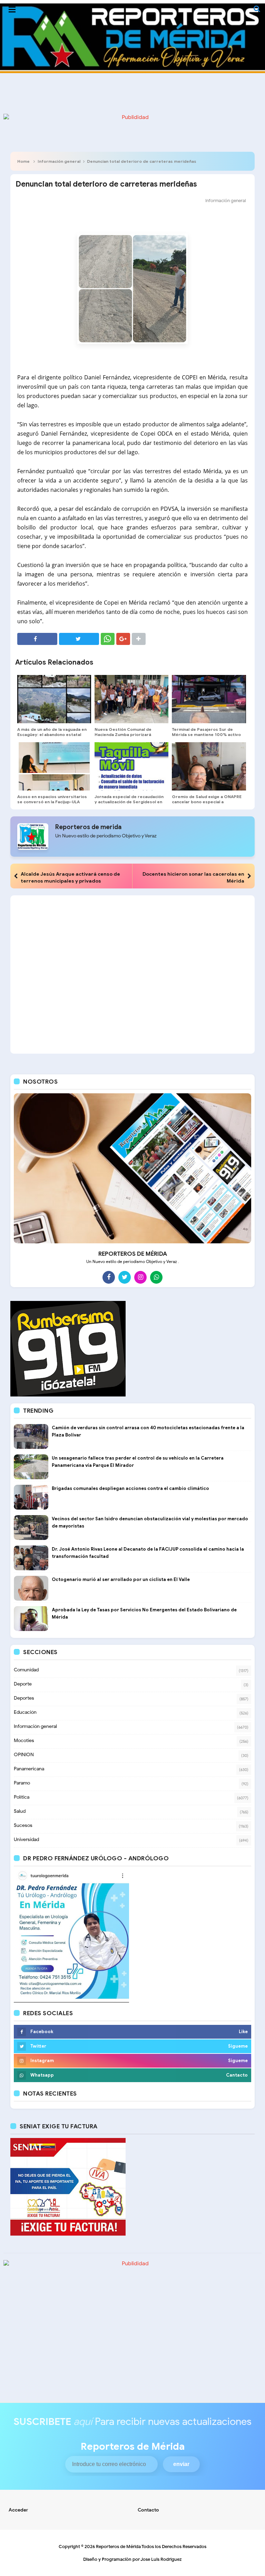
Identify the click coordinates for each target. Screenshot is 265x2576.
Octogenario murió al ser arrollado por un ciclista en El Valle (121, 1579)
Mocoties (24, 1740)
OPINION (24, 1755)
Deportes (24, 1698)
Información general (59, 161)
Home (23, 161)
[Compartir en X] (79, 639)
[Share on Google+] (123, 639)
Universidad (26, 1839)
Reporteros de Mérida (118, 2547)
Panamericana (29, 1769)
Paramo (22, 1783)
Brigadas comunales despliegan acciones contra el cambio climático (130, 1488)
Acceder (18, 2510)
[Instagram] (140, 1277)
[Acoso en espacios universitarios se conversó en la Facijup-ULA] (54, 766)
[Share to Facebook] (37, 639)
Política (22, 1797)
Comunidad (26, 1670)
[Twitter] (125, 1277)
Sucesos (23, 1825)
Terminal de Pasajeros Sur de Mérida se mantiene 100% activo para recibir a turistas (206, 734)
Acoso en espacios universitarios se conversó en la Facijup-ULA (52, 799)
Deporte (23, 1684)
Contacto (148, 2510)
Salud (20, 1811)
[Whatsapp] (156, 1277)
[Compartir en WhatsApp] (108, 639)
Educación (25, 1712)
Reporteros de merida (88, 827)
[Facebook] (109, 1277)
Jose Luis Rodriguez (161, 2559)
